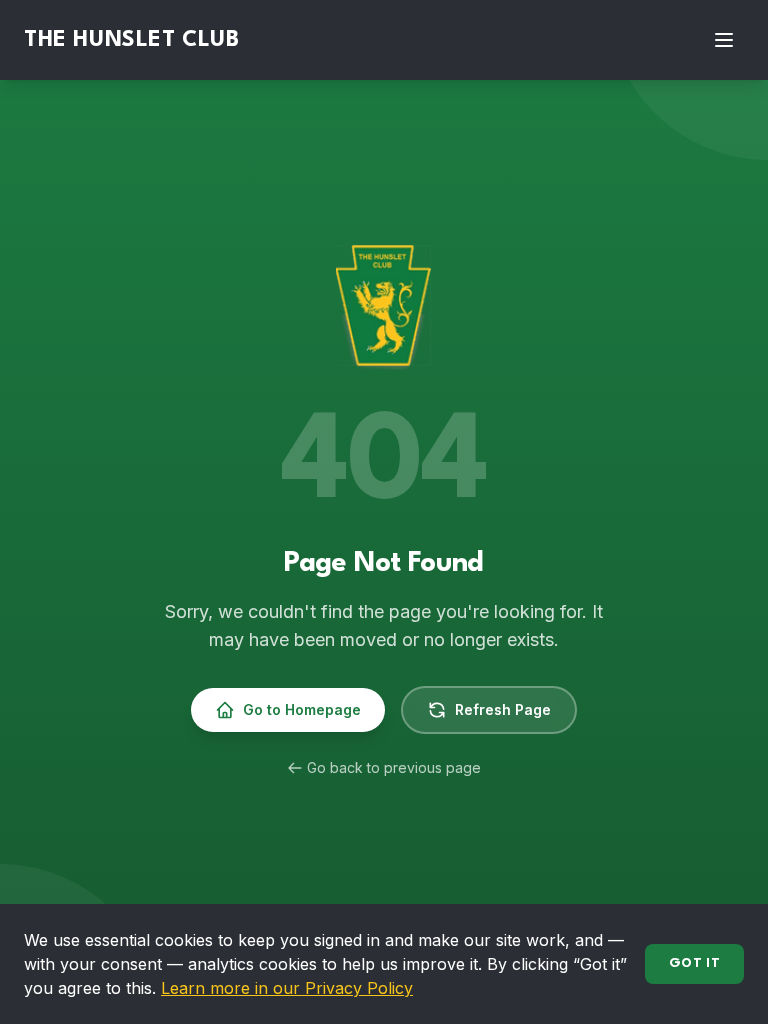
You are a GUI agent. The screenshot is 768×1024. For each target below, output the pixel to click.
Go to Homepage (302, 709)
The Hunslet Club (132, 40)
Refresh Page (503, 709)
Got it (694, 963)
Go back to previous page (394, 767)
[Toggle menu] (724, 40)
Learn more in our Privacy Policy (287, 988)
